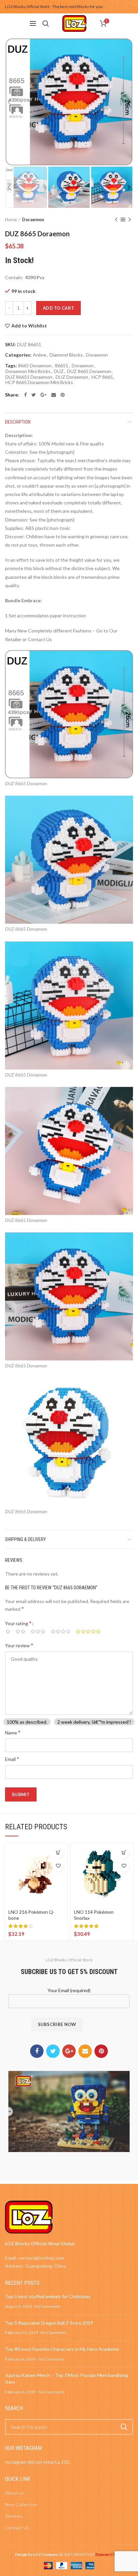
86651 (62, 366)
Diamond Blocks (66, 355)
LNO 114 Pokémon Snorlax (94, 1915)
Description (18, 422)
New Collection (21, 2504)
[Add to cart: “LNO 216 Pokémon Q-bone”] (58, 1853)
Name (13, 1732)
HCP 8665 (102, 377)
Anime (40, 355)
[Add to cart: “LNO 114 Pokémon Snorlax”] (124, 1853)
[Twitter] (34, 395)
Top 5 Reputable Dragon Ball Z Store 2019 (49, 2323)
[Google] (44, 395)
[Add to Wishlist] (58, 1866)
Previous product (116, 220)
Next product (130, 220)
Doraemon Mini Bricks (28, 371)
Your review (19, 1645)
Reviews (14, 2516)
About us (15, 2493)
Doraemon (33, 220)
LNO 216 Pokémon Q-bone (31, 1915)
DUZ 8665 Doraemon (89, 371)
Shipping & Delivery (25, 1539)
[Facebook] (25, 395)
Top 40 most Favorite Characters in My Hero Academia (62, 2349)
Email (12, 1759)
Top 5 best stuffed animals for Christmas (48, 2296)
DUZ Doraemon (72, 377)
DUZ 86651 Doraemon (29, 377)
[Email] (54, 395)
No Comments (48, 2306)
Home (11, 220)
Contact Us (17, 2528)
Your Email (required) (69, 1990)
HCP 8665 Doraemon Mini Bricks (39, 382)
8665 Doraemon (35, 366)
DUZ (59, 371)
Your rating (18, 1623)
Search (124, 2427)
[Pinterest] (63, 395)
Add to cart (58, 308)
